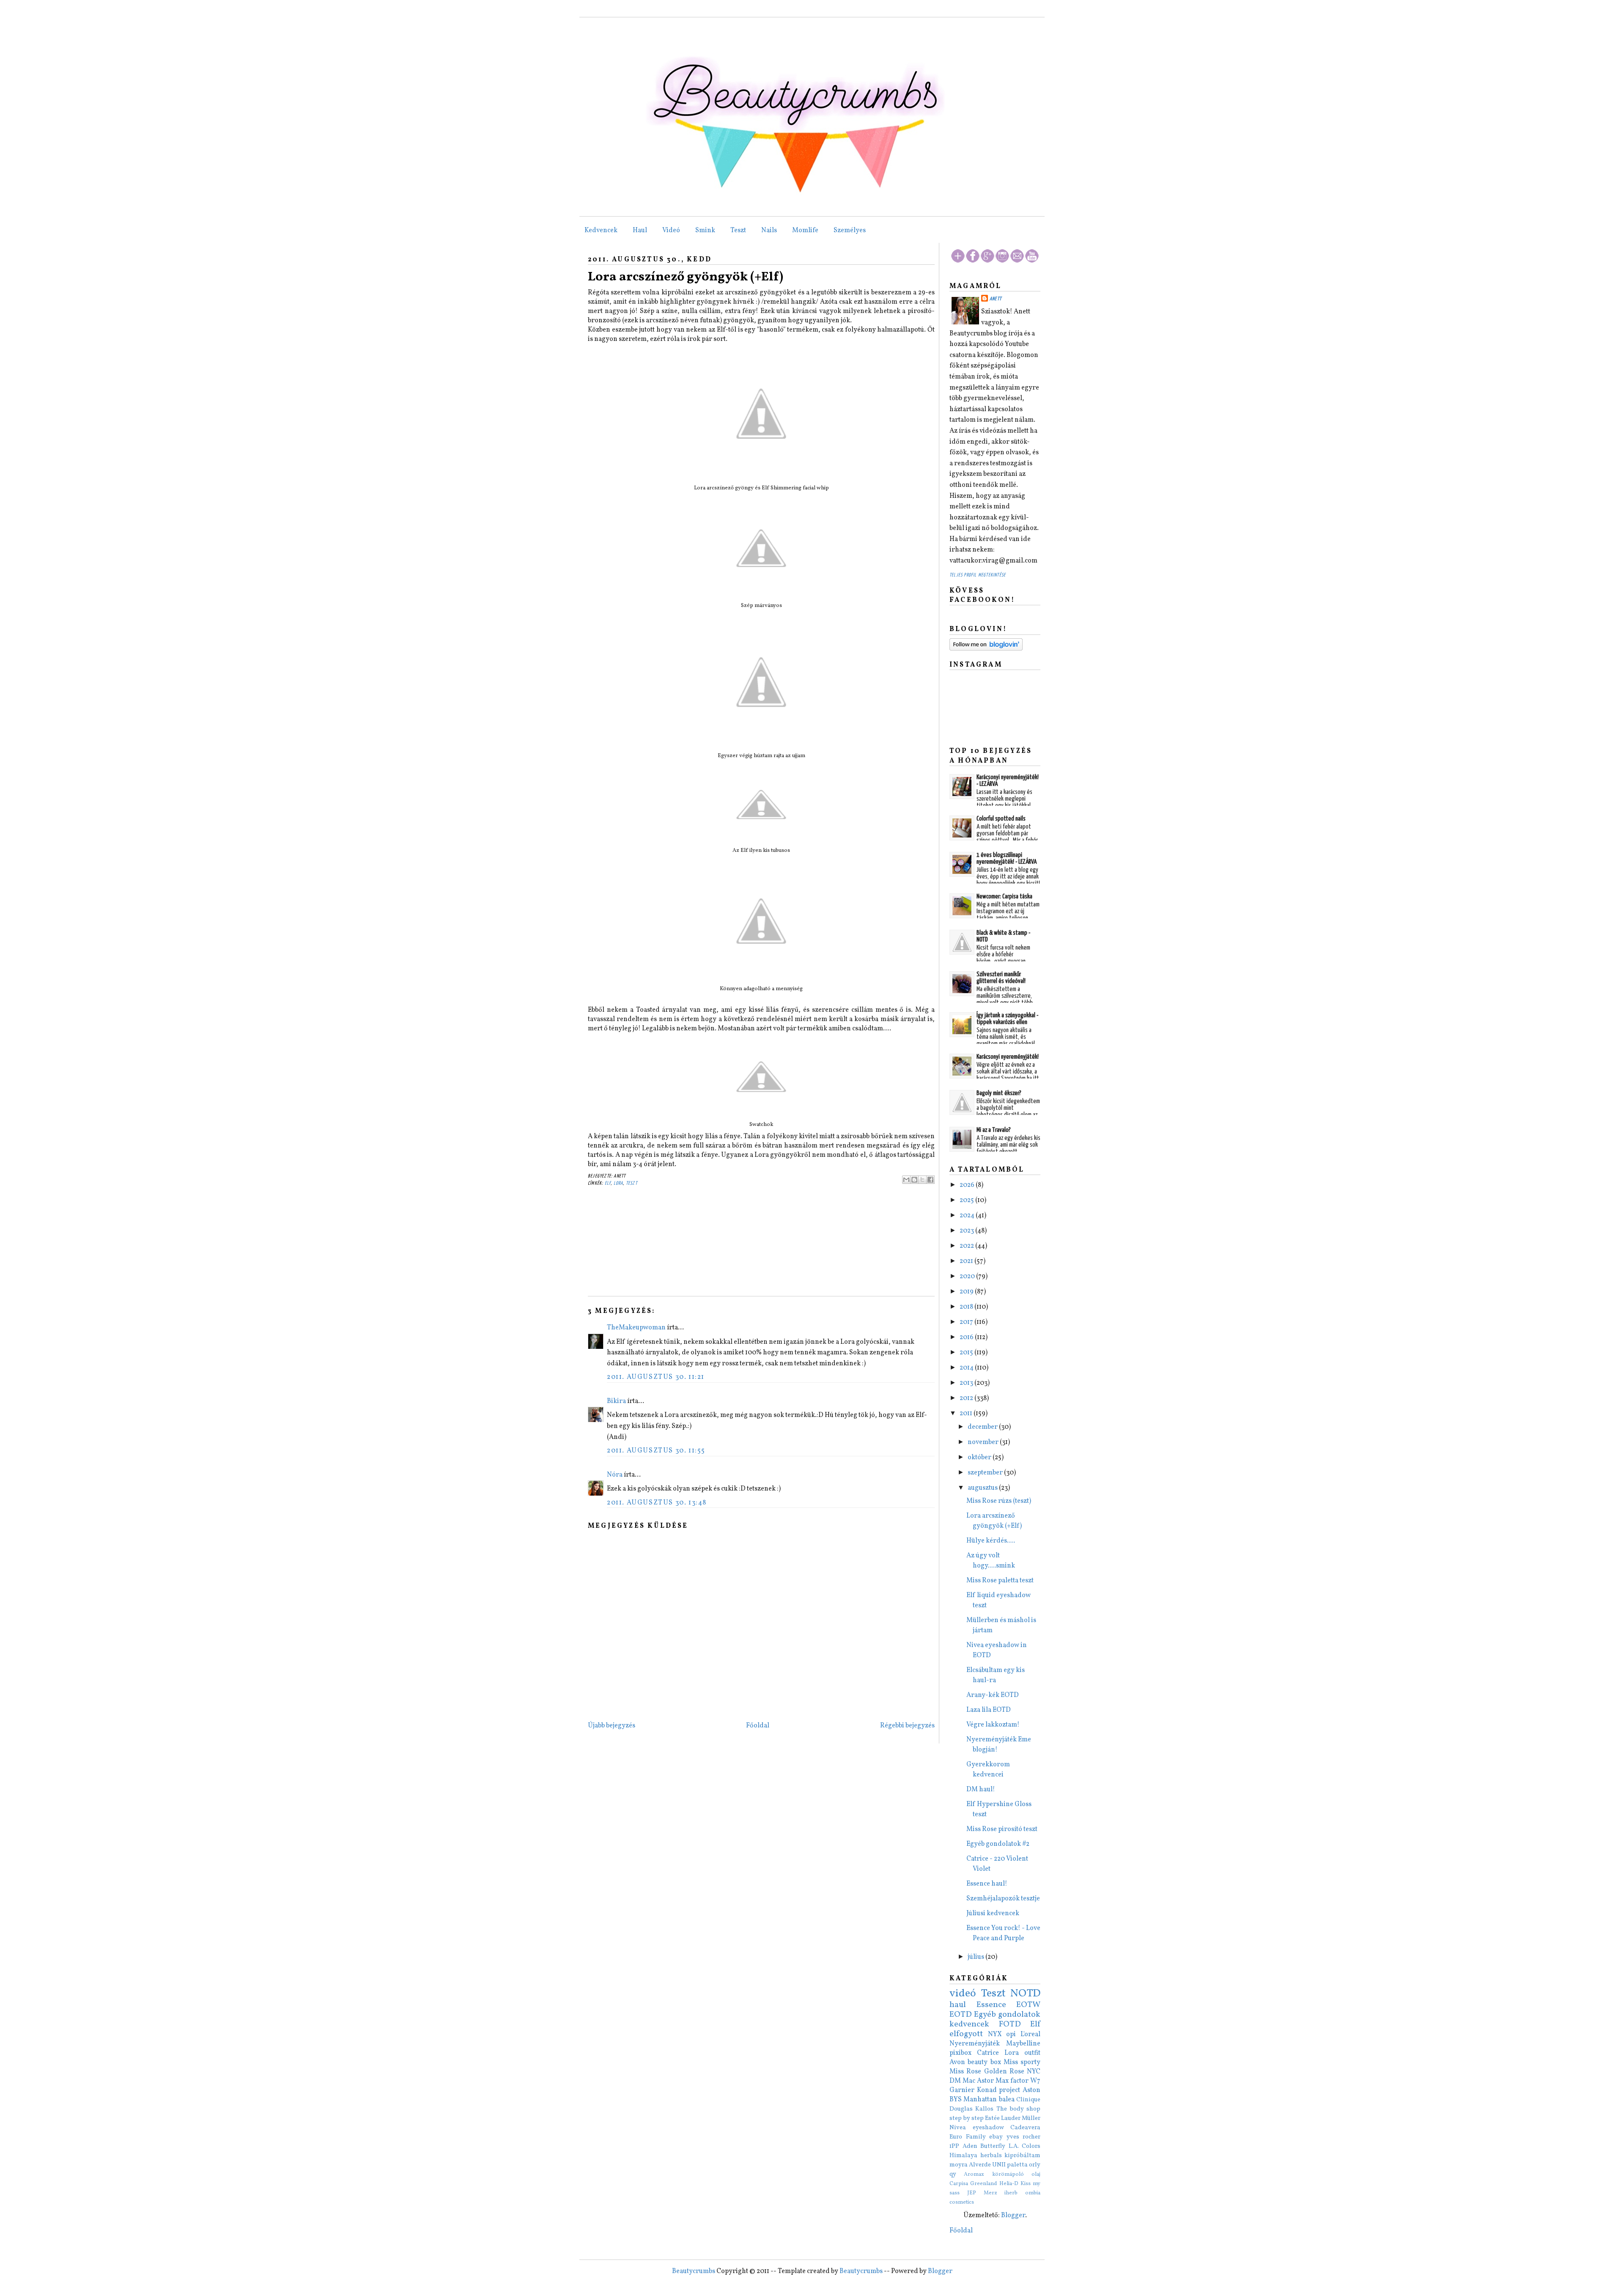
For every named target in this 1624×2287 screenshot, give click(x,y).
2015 (967, 1353)
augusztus (983, 1488)
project (1010, 2090)
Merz (990, 2193)
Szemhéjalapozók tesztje (1003, 1899)
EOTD (961, 2015)
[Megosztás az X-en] (922, 1180)
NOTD (1025, 1994)
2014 (967, 1368)
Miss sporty (1022, 2062)
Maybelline (1023, 2044)
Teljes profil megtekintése (978, 575)
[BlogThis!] (914, 1180)
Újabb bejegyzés (612, 1726)
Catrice (988, 2053)
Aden (970, 2146)
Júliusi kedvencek (993, 1914)
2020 (968, 1277)
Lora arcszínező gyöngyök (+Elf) (686, 277)
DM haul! (981, 1790)
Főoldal (758, 1726)
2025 (967, 1200)
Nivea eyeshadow (977, 2128)
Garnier (962, 2090)
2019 (967, 1292)
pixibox (960, 2053)
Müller (1031, 2118)
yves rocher (1024, 2137)
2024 (968, 1216)
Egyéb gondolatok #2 (998, 1844)
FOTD (1010, 2024)
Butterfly (993, 2146)
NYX (995, 2034)
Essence (991, 2005)
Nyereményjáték (975, 2044)
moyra (959, 2165)
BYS (956, 2100)
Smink (705, 231)
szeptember (986, 1473)
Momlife (805, 231)
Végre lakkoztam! (993, 1725)
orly (1035, 2165)
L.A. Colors (1025, 2146)
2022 (967, 1246)
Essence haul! (987, 1884)
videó (963, 1994)
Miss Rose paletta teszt (1000, 1581)
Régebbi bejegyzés (907, 1726)
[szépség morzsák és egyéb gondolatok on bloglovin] (986, 649)
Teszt (738, 231)
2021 (967, 1261)
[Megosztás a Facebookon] (930, 1180)
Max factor (1012, 2081)
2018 (967, 1307)
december (983, 1427)
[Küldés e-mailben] (906, 1180)
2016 (967, 1337)
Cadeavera (1025, 2128)
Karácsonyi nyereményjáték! (1008, 1057)
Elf (608, 1183)
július (977, 1957)
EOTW (1028, 2005)
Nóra (615, 1475)
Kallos (984, 2109)
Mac (969, 2081)
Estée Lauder (1003, 2118)
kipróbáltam (1022, 2155)
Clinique (1028, 2100)
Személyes (850, 231)
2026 (968, 1185)
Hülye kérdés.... (991, 1541)
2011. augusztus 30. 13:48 (657, 1503)
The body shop (1019, 2109)
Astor (985, 2081)
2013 (967, 1383)
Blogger (1013, 2216)
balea (1007, 2100)
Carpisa (959, 2184)
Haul (640, 231)
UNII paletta (1010, 2165)
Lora (619, 1183)
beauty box (984, 2062)
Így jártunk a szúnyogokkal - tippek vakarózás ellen (1007, 1019)
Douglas (961, 2109)
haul (958, 2005)
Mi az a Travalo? (994, 1130)
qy (953, 2174)
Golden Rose (1004, 2072)
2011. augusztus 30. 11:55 (656, 1451)
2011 (967, 1414)
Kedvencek (601, 231)
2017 (967, 1322)
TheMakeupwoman (636, 1328)
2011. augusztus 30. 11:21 (656, 1377)
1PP (954, 2146)
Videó (671, 231)
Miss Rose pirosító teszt (1002, 1829)
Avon (957, 2062)
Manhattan (980, 2100)
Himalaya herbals (976, 2155)
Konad (987, 2090)
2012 (967, 1398)
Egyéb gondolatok (1007, 2015)
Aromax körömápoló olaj (1002, 2174)
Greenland (983, 2184)
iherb (1011, 2193)
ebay (996, 2137)
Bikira (616, 1401)
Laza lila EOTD (989, 1710)
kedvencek (969, 2024)
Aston (1031, 2090)
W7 (1035, 2081)
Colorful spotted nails (1001, 819)
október (980, 1458)
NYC (1034, 2072)
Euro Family (968, 2137)
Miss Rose (965, 2072)
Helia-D (1009, 2184)
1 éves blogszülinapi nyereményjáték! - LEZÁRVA (1007, 858)
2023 (967, 1231)
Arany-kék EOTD (993, 1695)
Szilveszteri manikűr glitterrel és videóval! (1001, 978)
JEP (972, 2193)
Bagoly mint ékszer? (999, 1093)
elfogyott (966, 2034)
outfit (1032, 2053)
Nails (769, 231)
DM (955, 2081)
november (984, 1442)
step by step (967, 2118)
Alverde (980, 2165)
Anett (996, 299)
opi (1011, 2034)
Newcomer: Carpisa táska (1004, 896)
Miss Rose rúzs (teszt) (999, 1501)
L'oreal (1030, 2034)
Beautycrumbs (694, 2271)
